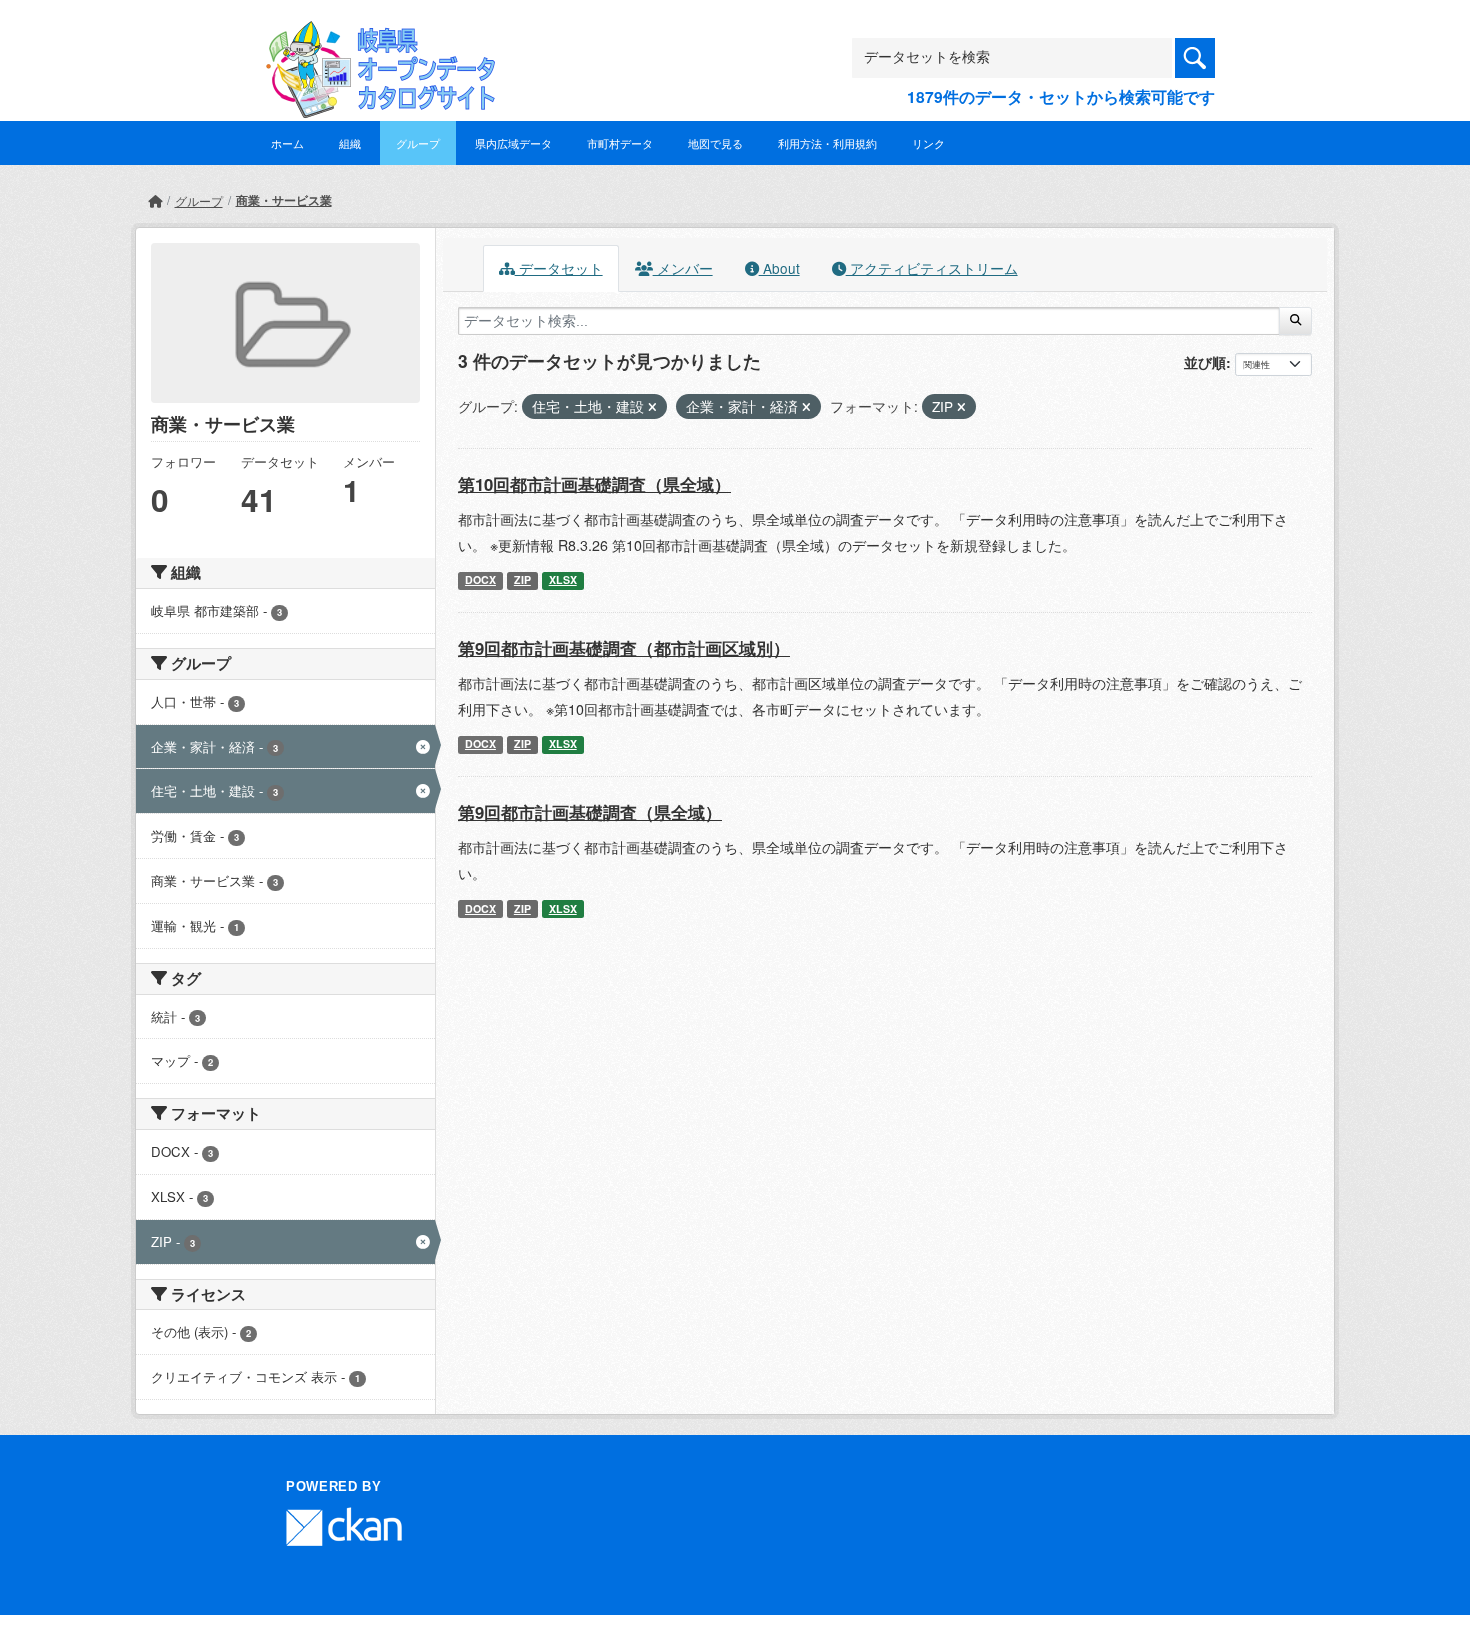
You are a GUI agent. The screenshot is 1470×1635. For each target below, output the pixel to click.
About (779, 268)
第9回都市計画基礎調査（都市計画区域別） (624, 648)
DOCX (480, 579)
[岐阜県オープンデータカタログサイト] (375, 36)
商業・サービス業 (284, 200)
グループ (418, 143)
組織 (350, 143)
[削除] (652, 407)
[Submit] (1295, 321)
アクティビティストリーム (932, 268)
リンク (928, 143)
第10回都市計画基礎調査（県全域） (594, 484)
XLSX (563, 579)
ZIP (522, 579)
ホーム (287, 143)
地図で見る (715, 143)
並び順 (1205, 362)
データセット (559, 268)
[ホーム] (155, 200)
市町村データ (620, 143)
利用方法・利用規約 (827, 143)
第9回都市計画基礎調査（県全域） (590, 812)
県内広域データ (513, 143)
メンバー (683, 268)
